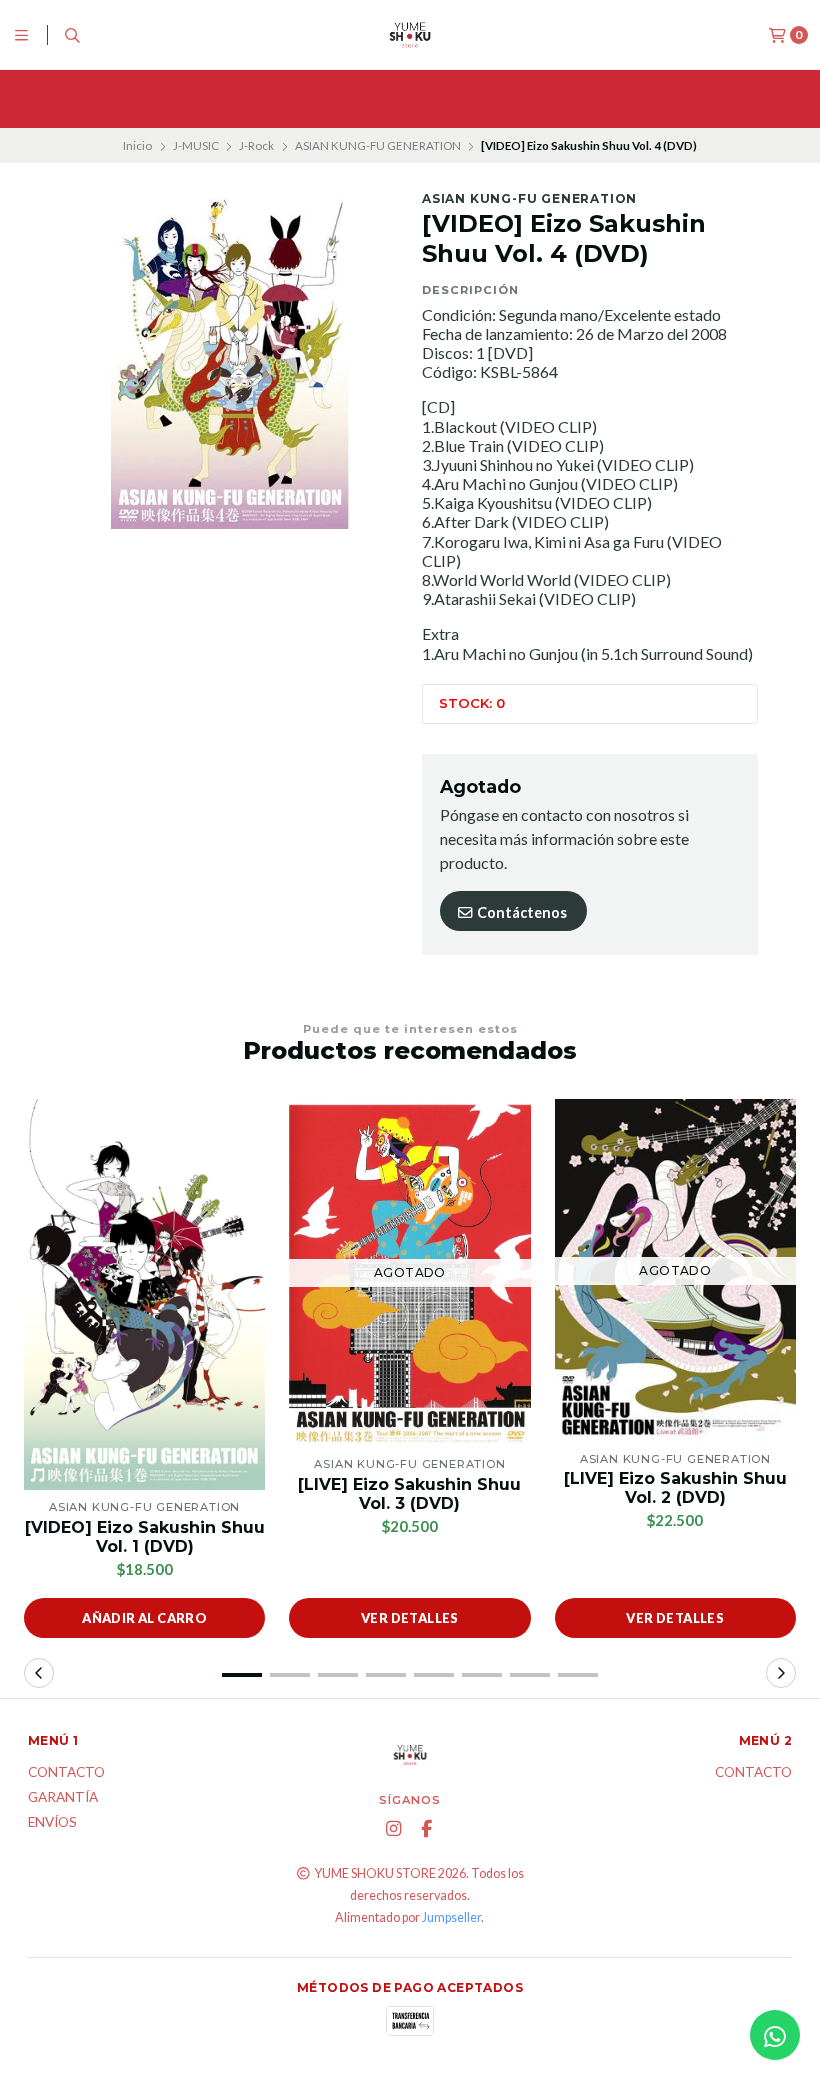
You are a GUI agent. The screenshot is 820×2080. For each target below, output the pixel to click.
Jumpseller (451, 1917)
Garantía (63, 1798)
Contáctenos (520, 912)
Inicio (137, 145)
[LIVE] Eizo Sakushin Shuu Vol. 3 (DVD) (409, 1494)
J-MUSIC (196, 145)
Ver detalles (410, 1618)
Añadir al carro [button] (144, 1618)
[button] (242, 1675)
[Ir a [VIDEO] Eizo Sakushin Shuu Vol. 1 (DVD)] (144, 1294)
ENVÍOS (52, 1823)
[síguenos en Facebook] (426, 1829)
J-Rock (256, 145)
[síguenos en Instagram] (393, 1829)
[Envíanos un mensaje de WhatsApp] (775, 2035)
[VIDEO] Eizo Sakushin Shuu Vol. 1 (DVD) (145, 1537)
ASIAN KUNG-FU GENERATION (378, 145)
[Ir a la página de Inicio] (410, 35)
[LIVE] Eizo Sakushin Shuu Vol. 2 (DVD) (675, 1488)
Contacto (66, 1773)
